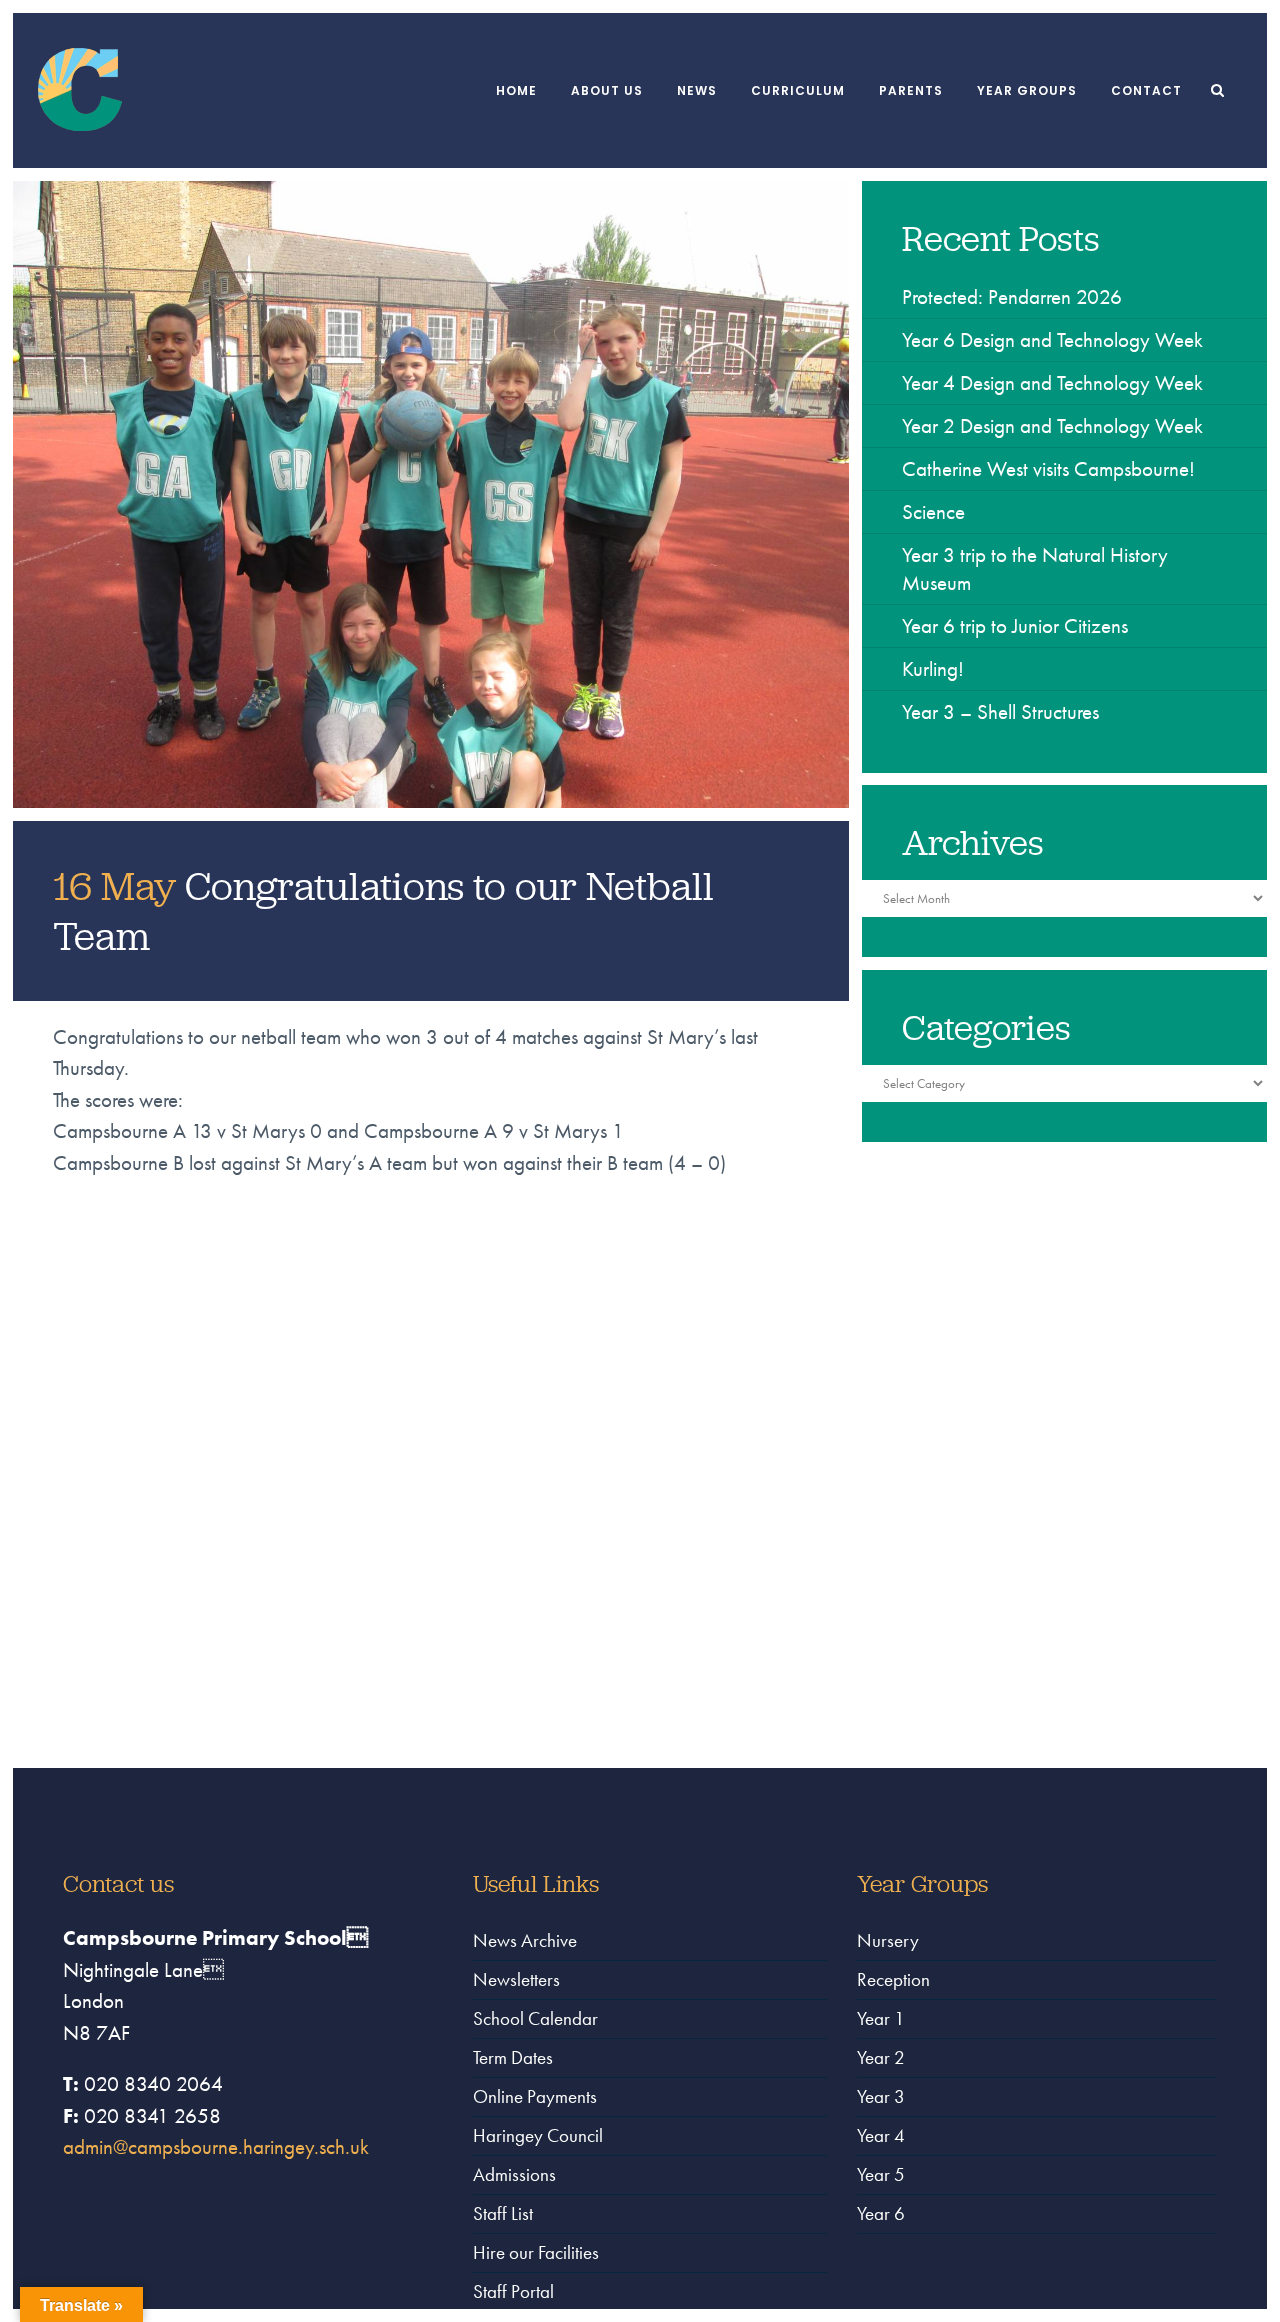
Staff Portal (513, 2291)
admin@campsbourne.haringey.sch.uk (216, 2146)
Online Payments (535, 2096)
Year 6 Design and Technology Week (1052, 339)
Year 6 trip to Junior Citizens (1015, 625)
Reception (893, 1979)
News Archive (525, 1940)
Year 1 (881, 2018)
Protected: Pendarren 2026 (1012, 296)
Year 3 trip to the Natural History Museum (1035, 568)
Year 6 (881, 2213)
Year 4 (881, 2135)
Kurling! (933, 668)
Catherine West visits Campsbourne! (1048, 468)
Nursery (888, 1940)
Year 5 (881, 2174)
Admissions (514, 2174)
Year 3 (881, 2096)
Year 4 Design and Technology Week (1052, 382)
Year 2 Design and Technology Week (1052, 425)
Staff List (503, 2213)
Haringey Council (538, 2135)
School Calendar (535, 2018)
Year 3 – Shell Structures (1000, 711)
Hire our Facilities (536, 2252)
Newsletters (516, 1979)
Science (933, 511)
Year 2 (881, 2057)
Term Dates (513, 2057)
